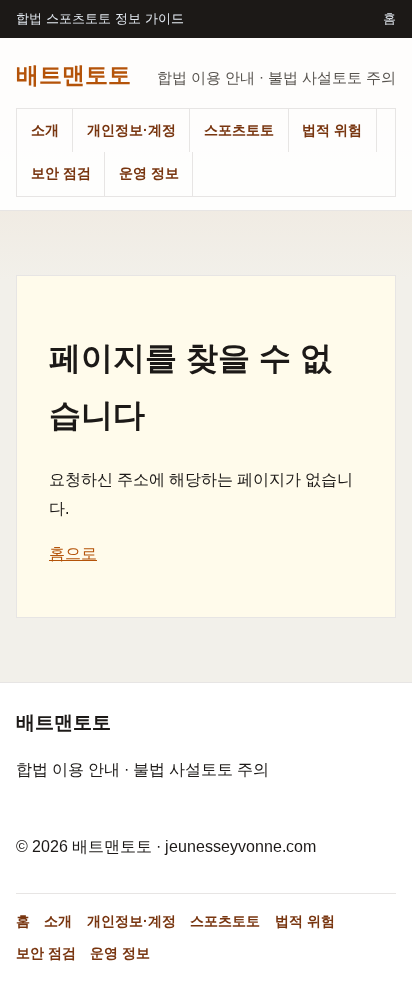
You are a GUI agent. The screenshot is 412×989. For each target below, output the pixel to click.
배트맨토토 (73, 74)
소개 (45, 130)
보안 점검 (61, 173)
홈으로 (73, 553)
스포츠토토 (239, 130)
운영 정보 (149, 173)
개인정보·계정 (131, 130)
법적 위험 (332, 130)
